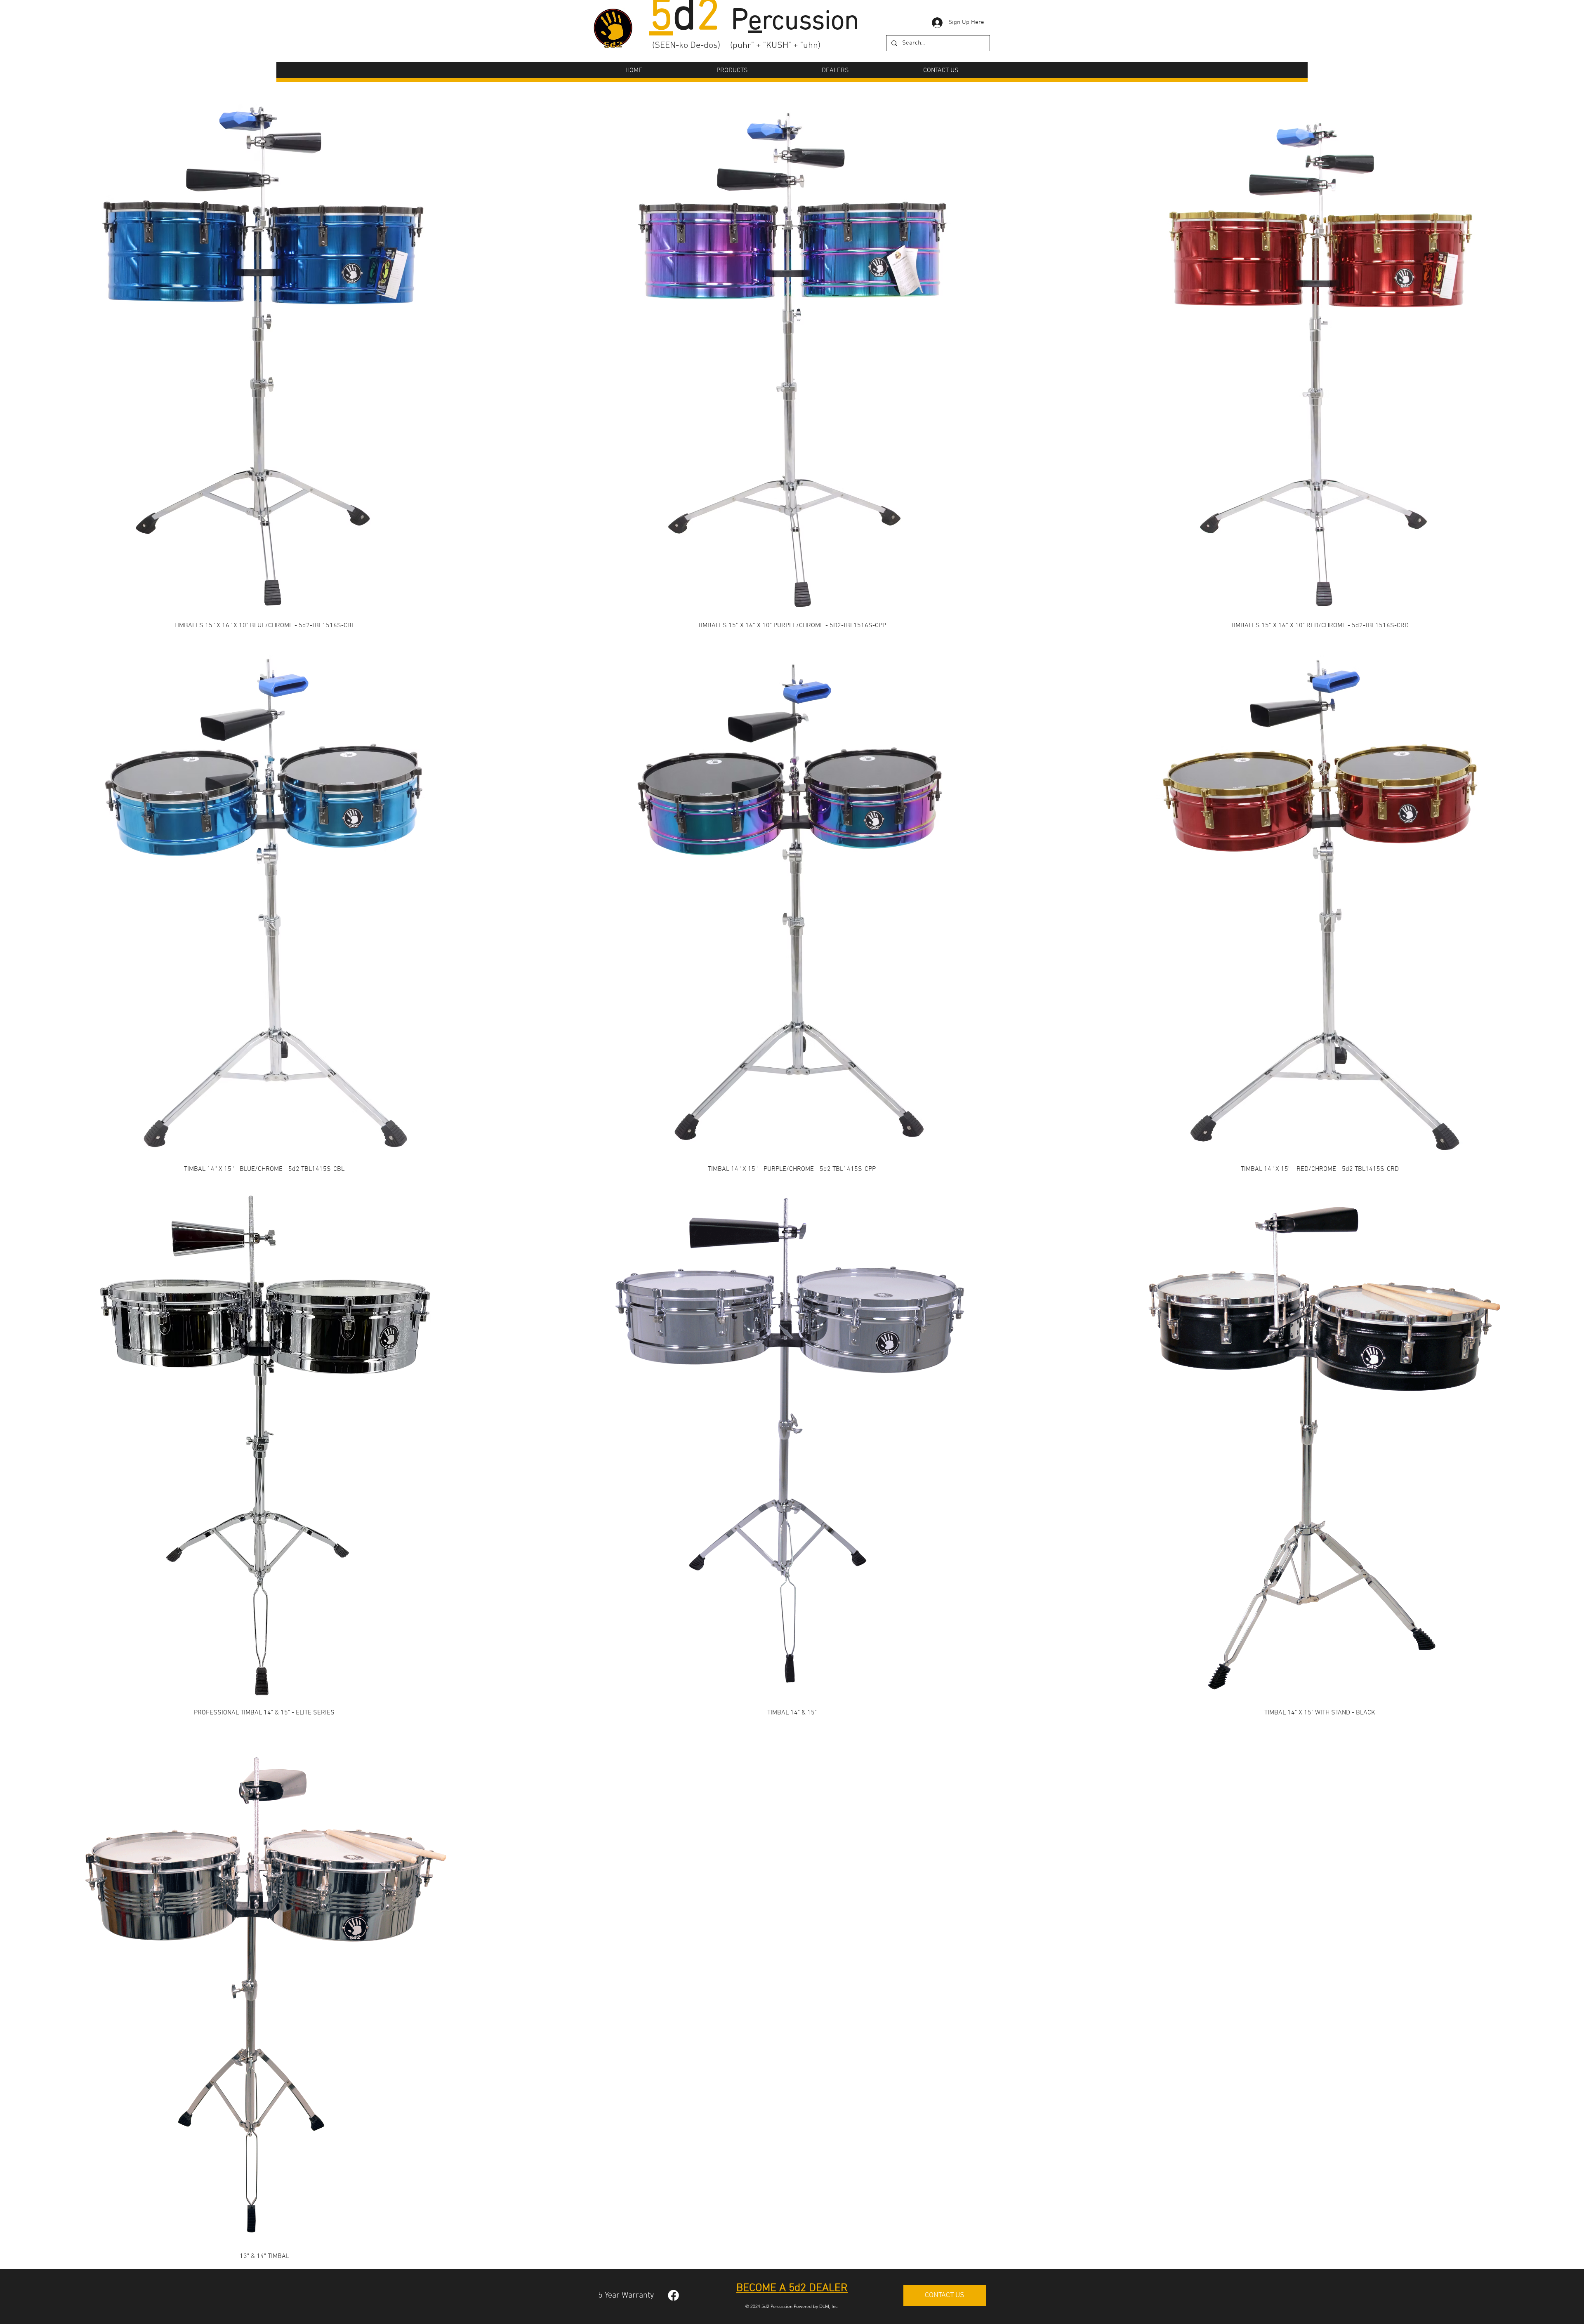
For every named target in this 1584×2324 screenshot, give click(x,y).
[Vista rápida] (264, 359)
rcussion (804, 22)
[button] (732, 71)
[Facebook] (673, 2295)
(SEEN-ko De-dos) (686, 46)
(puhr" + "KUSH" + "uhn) (775, 46)
